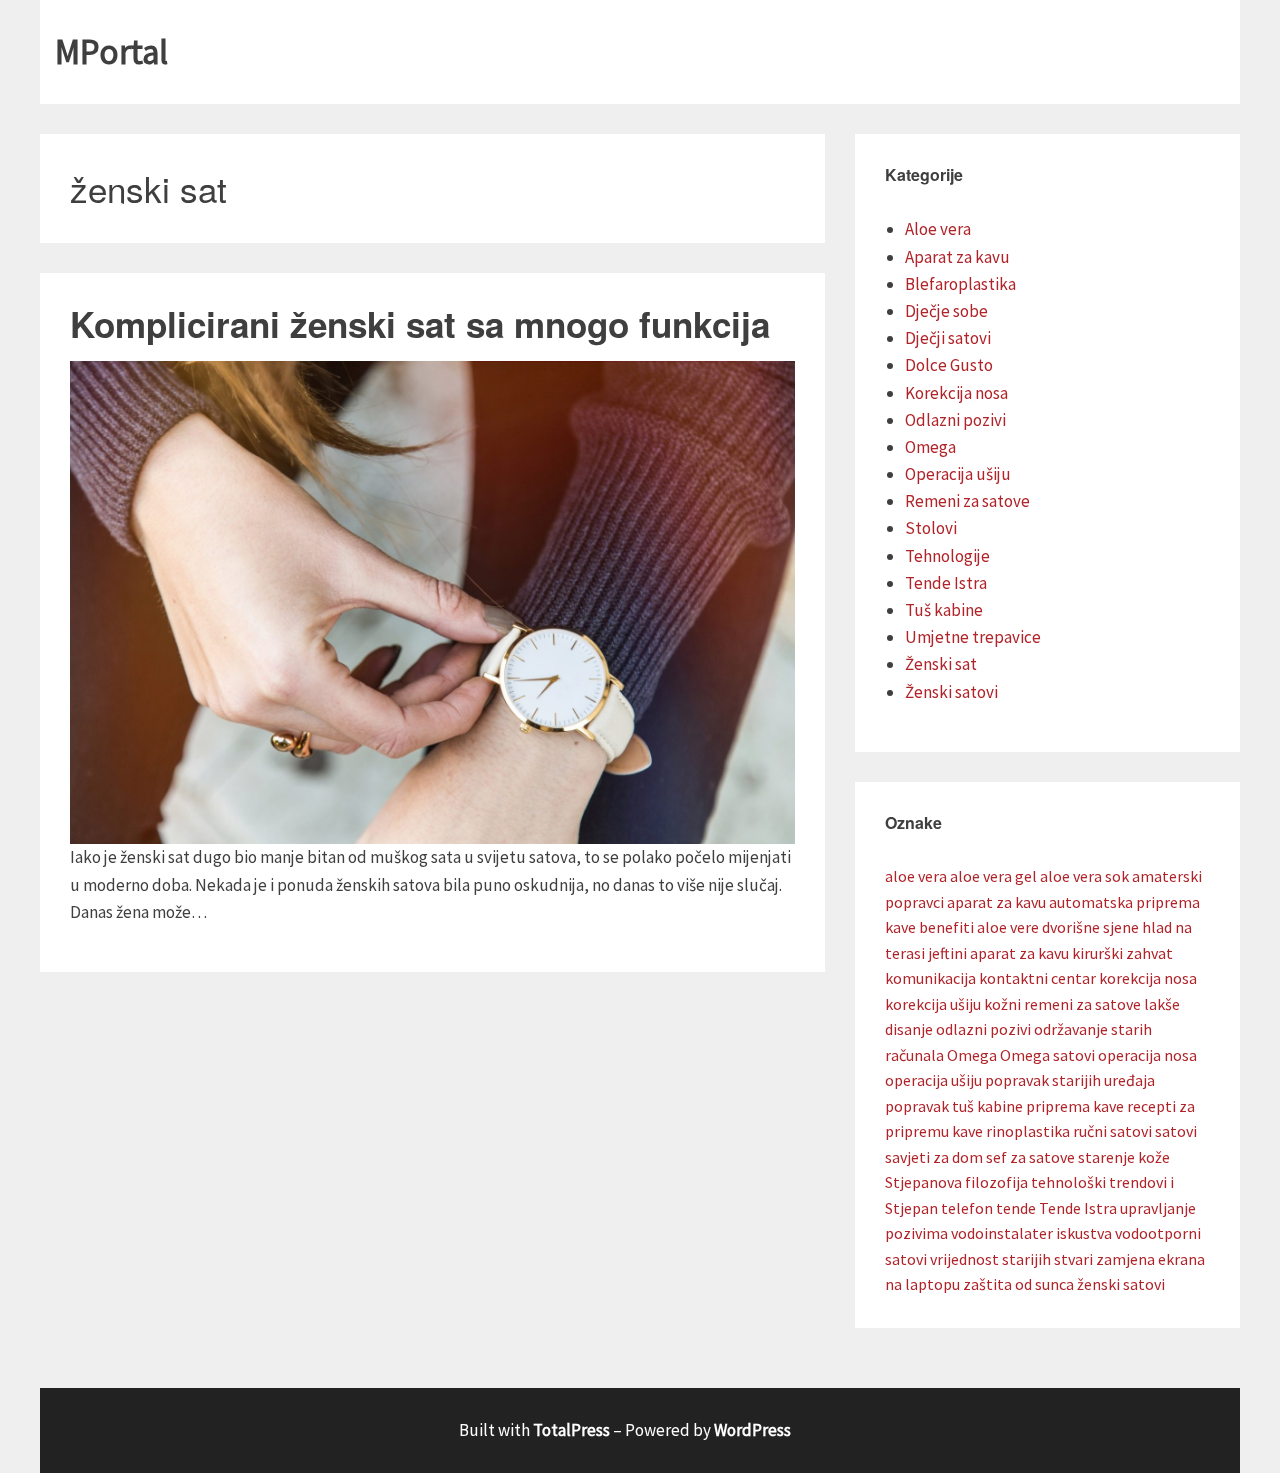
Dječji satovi (948, 338)
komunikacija (930, 978)
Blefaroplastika (960, 284)
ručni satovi (1112, 1131)
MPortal (111, 52)
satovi (1176, 1131)
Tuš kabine (944, 610)
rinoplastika (1028, 1131)
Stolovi (931, 528)
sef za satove (1030, 1157)
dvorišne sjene (1090, 927)
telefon (967, 1208)
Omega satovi (1047, 1055)
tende (1016, 1208)
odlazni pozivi (983, 1029)
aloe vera (916, 876)
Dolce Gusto (949, 365)
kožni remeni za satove (1062, 1004)
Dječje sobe (946, 311)
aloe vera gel (993, 876)
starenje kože (1124, 1157)
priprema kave (1075, 1106)
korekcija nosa (1148, 978)
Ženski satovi (951, 692)
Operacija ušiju (958, 474)
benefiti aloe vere (979, 927)
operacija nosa (1147, 1055)
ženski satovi (1121, 1284)
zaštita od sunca (1018, 1284)
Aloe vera (938, 229)
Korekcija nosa (956, 393)
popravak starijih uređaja (1070, 1080)
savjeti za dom (934, 1157)
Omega (930, 447)
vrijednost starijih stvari (1011, 1259)
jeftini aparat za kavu (998, 953)
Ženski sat (941, 664)
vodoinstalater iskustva (1031, 1233)
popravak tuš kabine (954, 1106)
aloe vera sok (1084, 876)
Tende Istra (946, 583)
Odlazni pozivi (955, 420)
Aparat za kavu (957, 257)
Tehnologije (947, 556)
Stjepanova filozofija (956, 1182)
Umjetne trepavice (973, 637)
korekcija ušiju (933, 1004)
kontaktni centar (1037, 978)
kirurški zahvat (1122, 953)
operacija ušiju (933, 1080)
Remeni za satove (967, 501)
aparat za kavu (996, 902)
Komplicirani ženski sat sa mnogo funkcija (420, 324)
